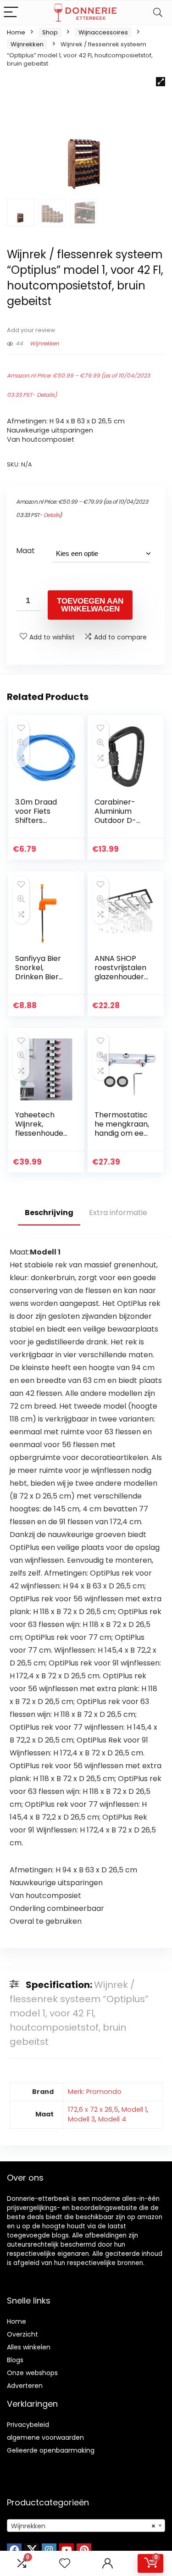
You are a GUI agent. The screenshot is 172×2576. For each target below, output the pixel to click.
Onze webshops (32, 2373)
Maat (25, 551)
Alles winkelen (29, 2347)
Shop (50, 32)
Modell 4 (112, 2119)
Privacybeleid (28, 2425)
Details (46, 395)
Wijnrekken (27, 44)
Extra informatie (118, 1213)
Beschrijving (49, 1213)
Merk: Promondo (95, 2092)
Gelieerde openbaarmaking (51, 2450)
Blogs (15, 2360)
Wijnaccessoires (103, 32)
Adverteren (25, 2386)
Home (16, 32)
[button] (161, 82)
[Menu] (11, 13)
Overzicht (22, 2334)
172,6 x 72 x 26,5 (93, 2110)
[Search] (158, 13)
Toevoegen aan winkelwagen (90, 605)
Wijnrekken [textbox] (83, 2526)
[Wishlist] (65, 2563)
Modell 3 (81, 2119)
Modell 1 (134, 2110)
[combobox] (86, 2526)
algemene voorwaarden (45, 2437)
